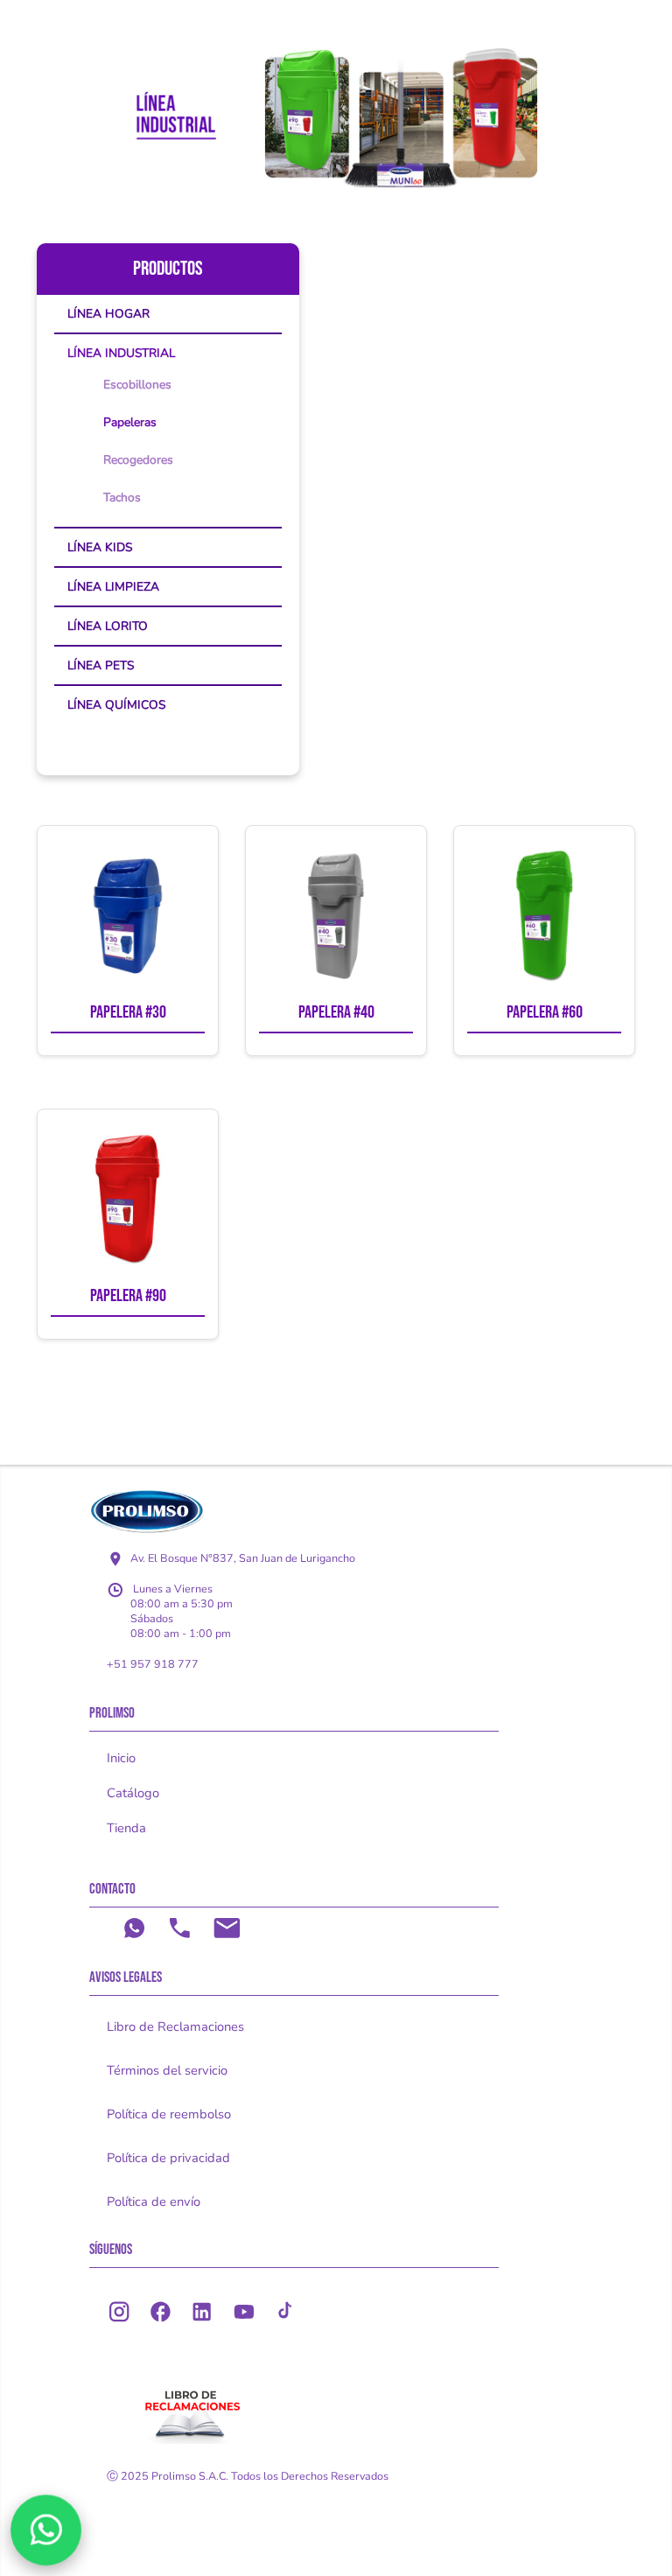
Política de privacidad (168, 2158)
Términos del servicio (167, 2070)
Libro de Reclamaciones (175, 2026)
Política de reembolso (169, 2114)
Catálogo (133, 1793)
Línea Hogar (108, 314)
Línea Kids (100, 547)
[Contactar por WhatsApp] (46, 2530)
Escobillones (137, 385)
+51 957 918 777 (153, 1664)
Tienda (126, 1828)
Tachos (122, 497)
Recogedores (138, 460)
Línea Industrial (121, 353)
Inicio (121, 1758)
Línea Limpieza (113, 587)
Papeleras (130, 422)
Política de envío (154, 2201)
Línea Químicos (116, 705)
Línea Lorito (108, 626)
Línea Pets (101, 665)
